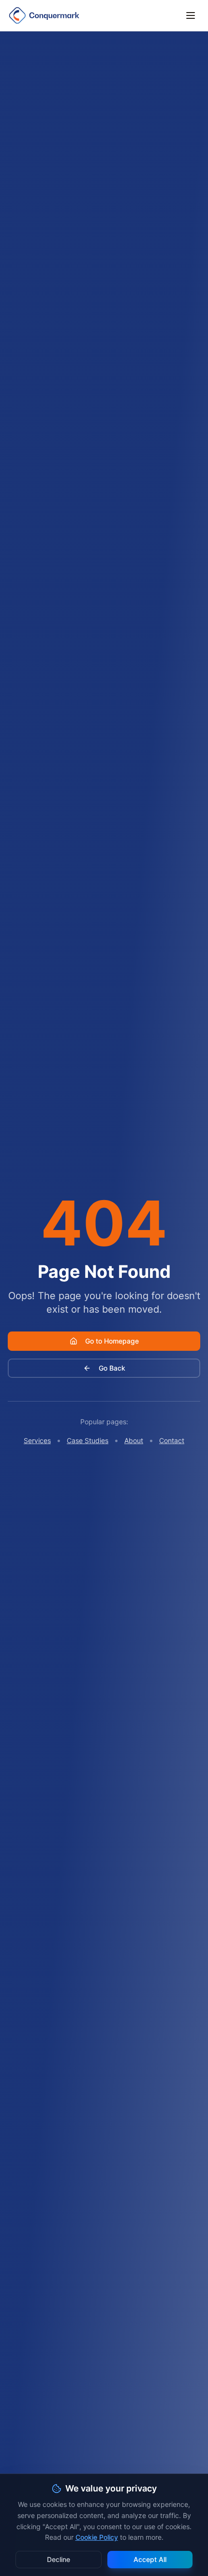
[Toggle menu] (191, 15)
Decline (59, 2559)
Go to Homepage (112, 1341)
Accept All (150, 2559)
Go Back (112, 1368)
